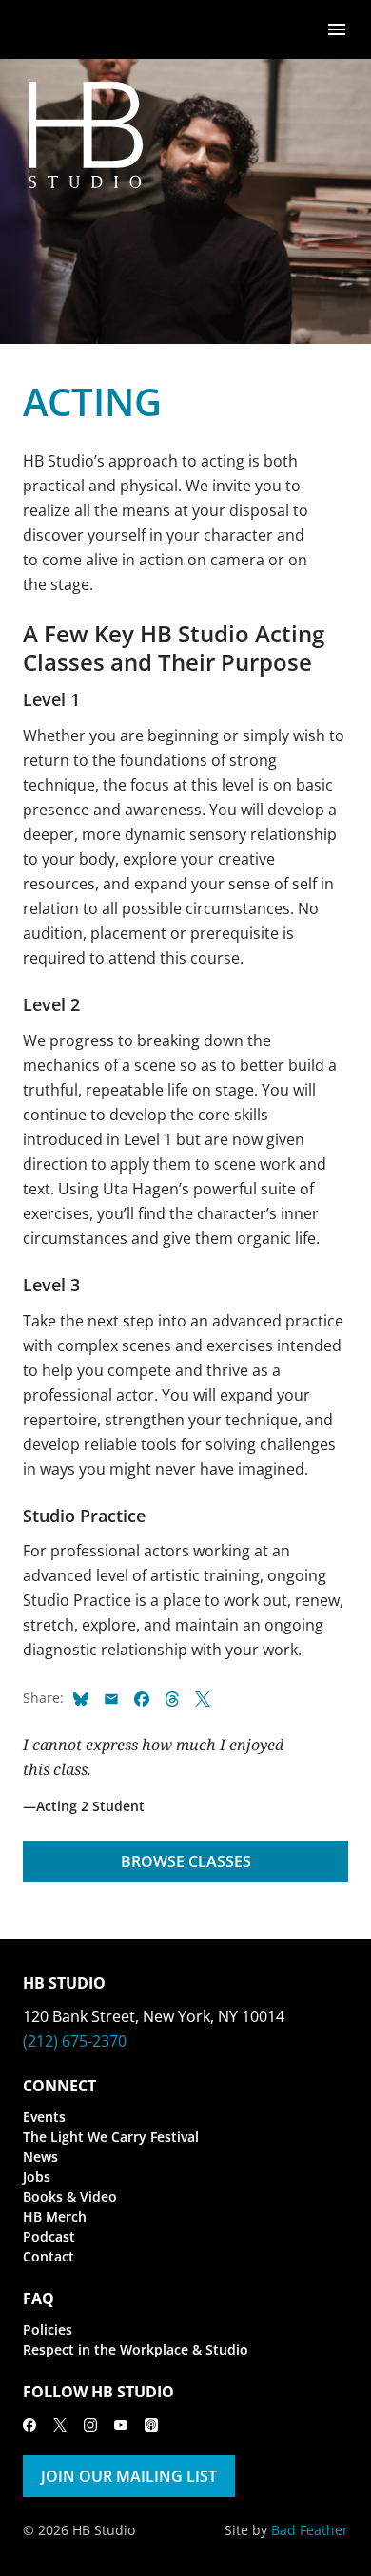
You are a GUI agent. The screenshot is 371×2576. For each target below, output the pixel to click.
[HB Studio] (42, 29)
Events (44, 2117)
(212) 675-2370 (75, 2041)
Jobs (37, 2176)
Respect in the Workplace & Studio (136, 2349)
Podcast (49, 2236)
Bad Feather (310, 2530)
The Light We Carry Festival (111, 2137)
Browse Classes (186, 1861)
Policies (48, 2329)
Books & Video (70, 2196)
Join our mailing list (129, 2476)
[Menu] (337, 28)
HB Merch (55, 2216)
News (40, 2156)
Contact (49, 2256)
